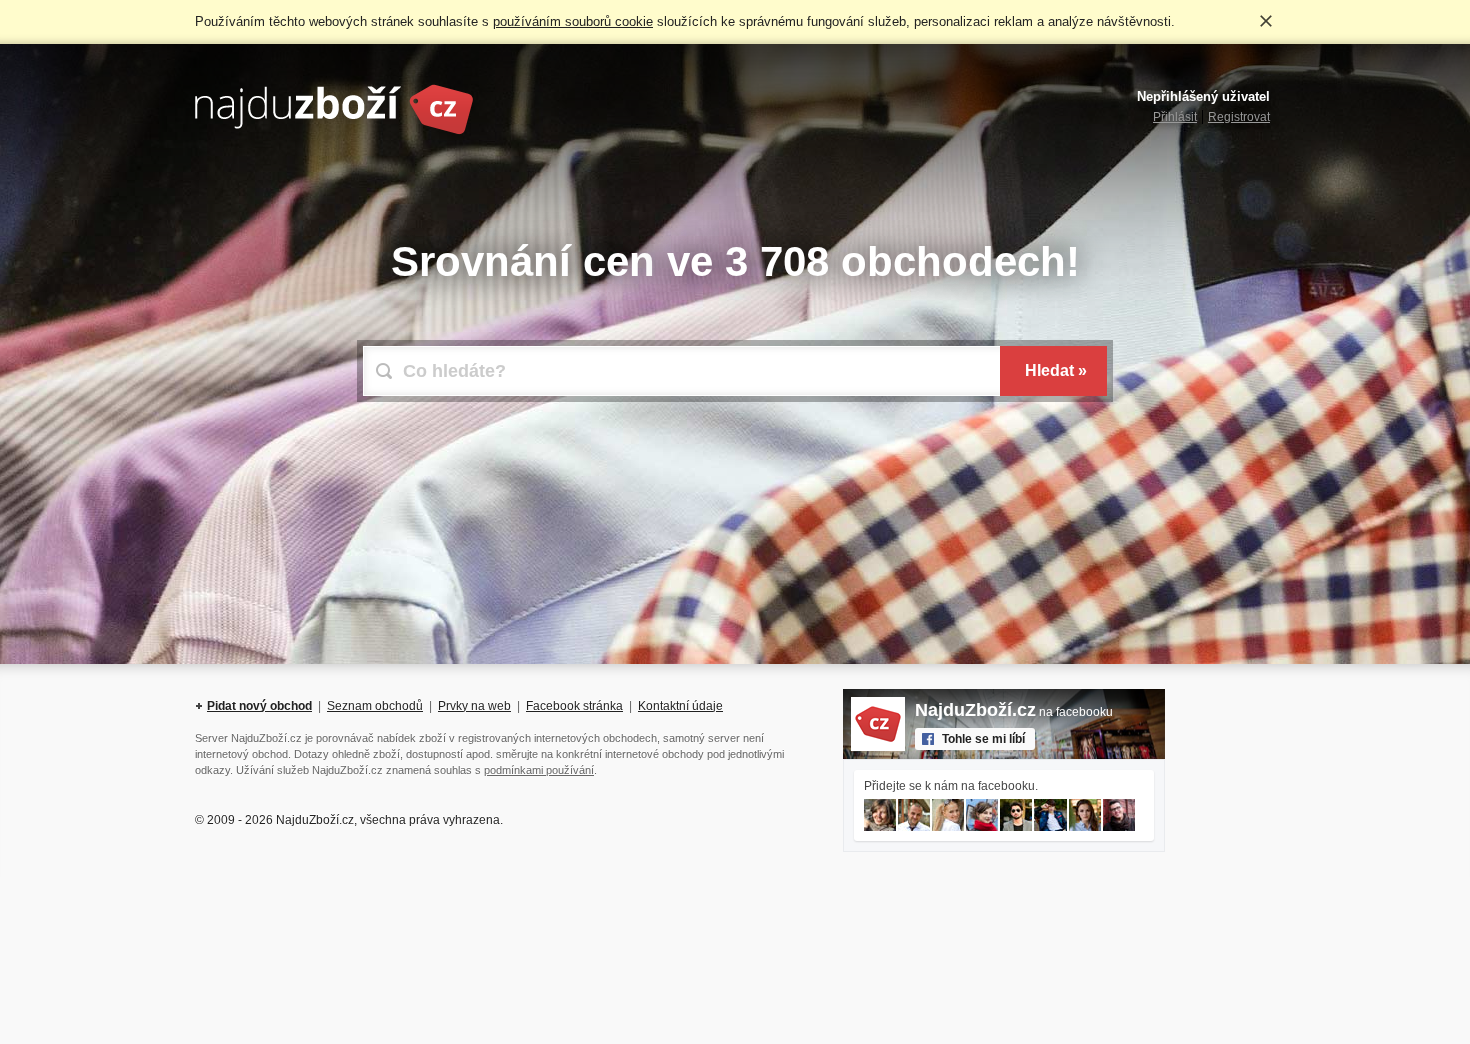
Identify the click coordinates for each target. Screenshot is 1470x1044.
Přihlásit (1175, 117)
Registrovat (1239, 117)
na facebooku (1014, 712)
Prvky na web (474, 706)
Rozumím (1266, 21)
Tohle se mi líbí (983, 739)
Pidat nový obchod (259, 706)
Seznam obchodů (375, 706)
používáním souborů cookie (573, 21)
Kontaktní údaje (680, 706)
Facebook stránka (574, 706)
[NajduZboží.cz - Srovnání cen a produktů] (334, 131)
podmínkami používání (539, 770)
